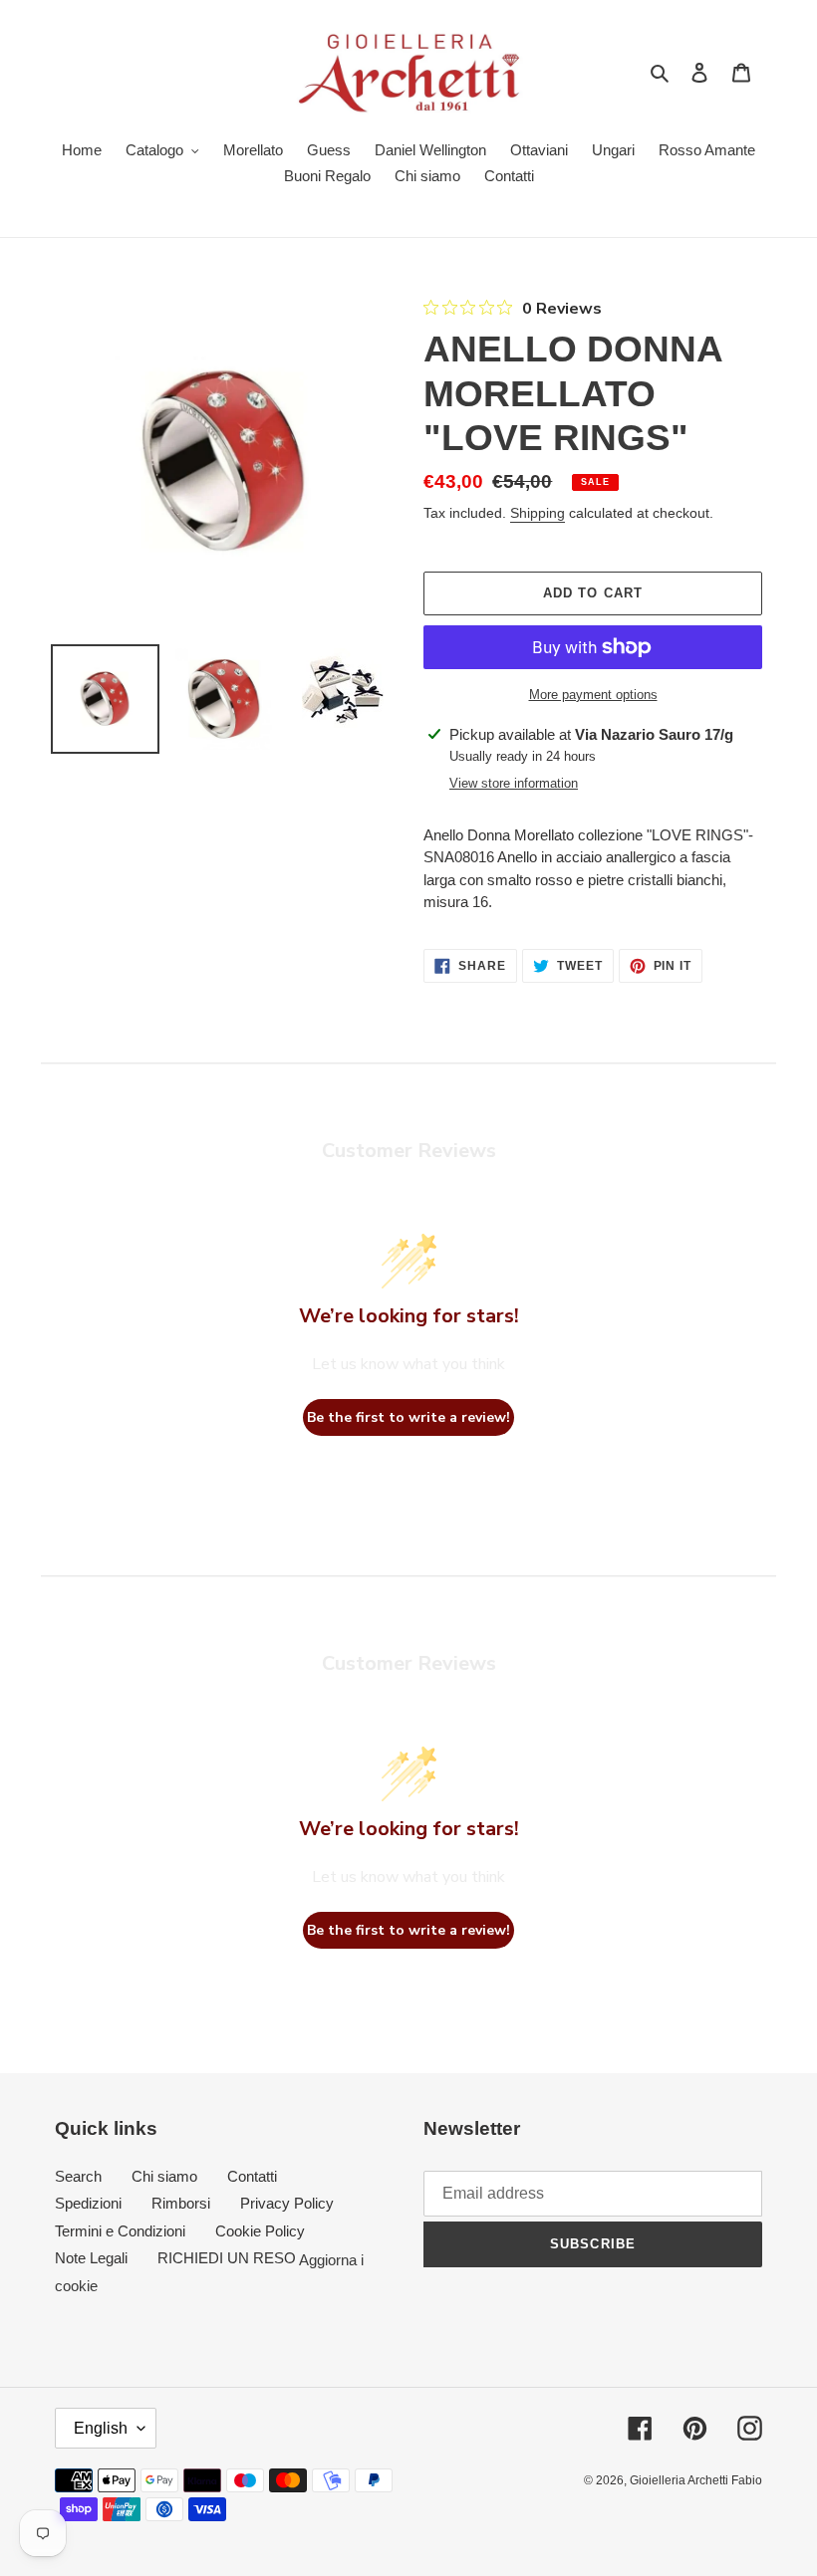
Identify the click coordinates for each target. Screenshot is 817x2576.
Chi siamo (164, 2176)
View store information (514, 783)
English (101, 2428)
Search (78, 2176)
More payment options (593, 695)
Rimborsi (181, 2203)
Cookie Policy (260, 2231)
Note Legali (91, 2258)
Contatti (252, 2176)
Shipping (538, 513)
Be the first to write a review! (408, 1417)
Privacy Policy (287, 2203)
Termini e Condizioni (120, 2231)
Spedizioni (88, 2203)
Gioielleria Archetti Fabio (696, 2480)
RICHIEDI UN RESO (227, 2258)
